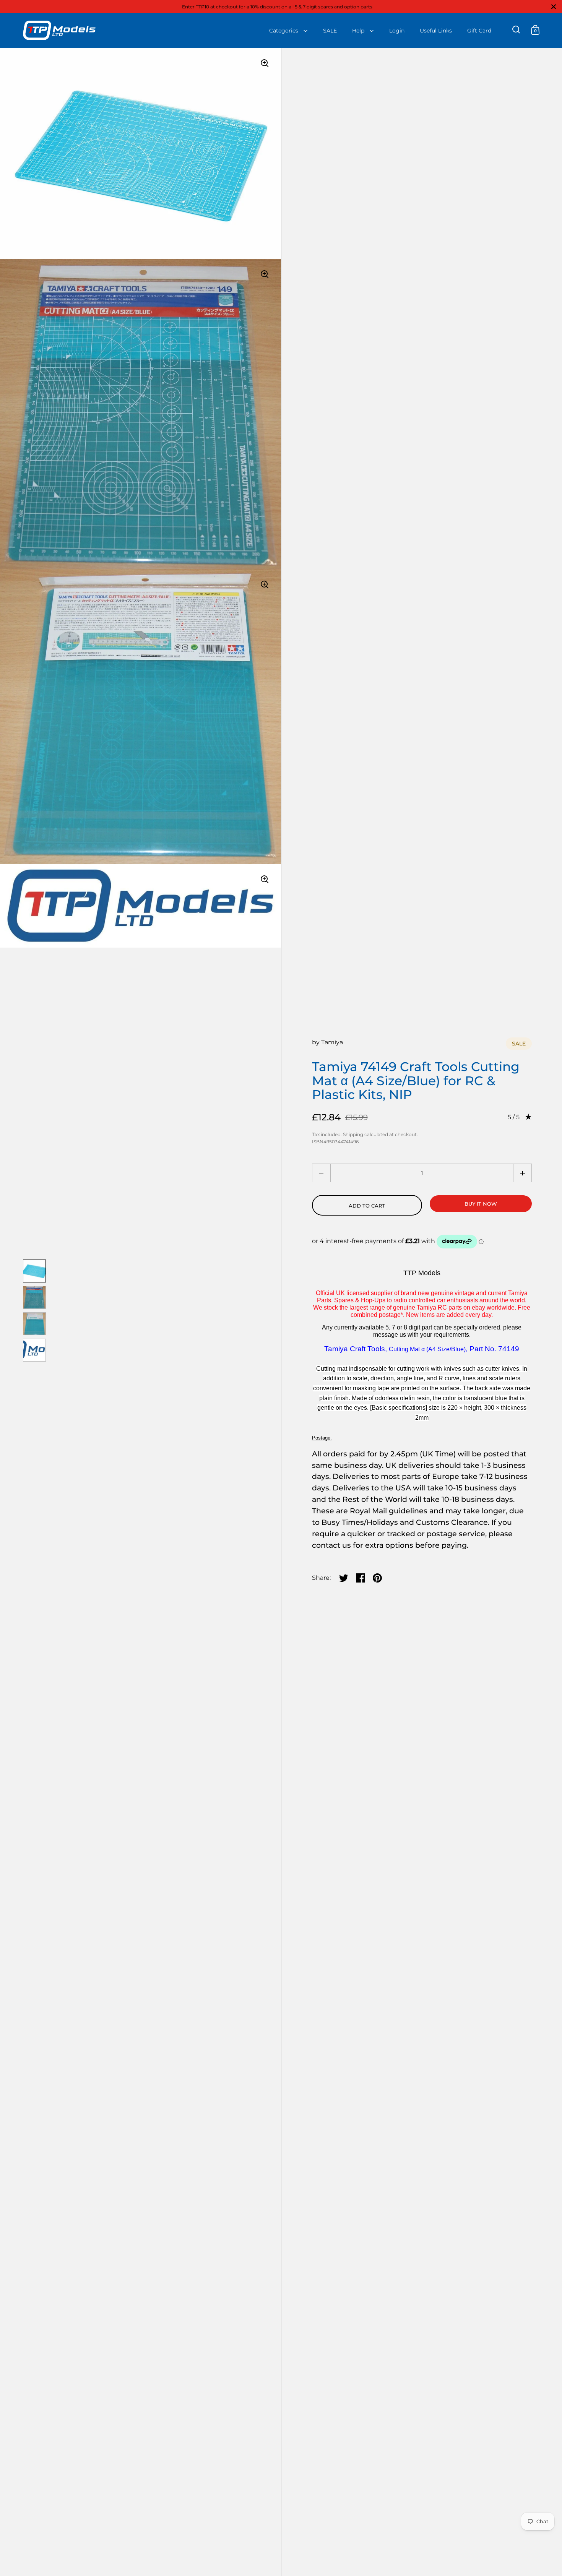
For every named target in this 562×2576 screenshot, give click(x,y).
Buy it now (481, 1204)
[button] (522, 1173)
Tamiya (332, 1042)
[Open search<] (516, 30)
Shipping (353, 1134)
